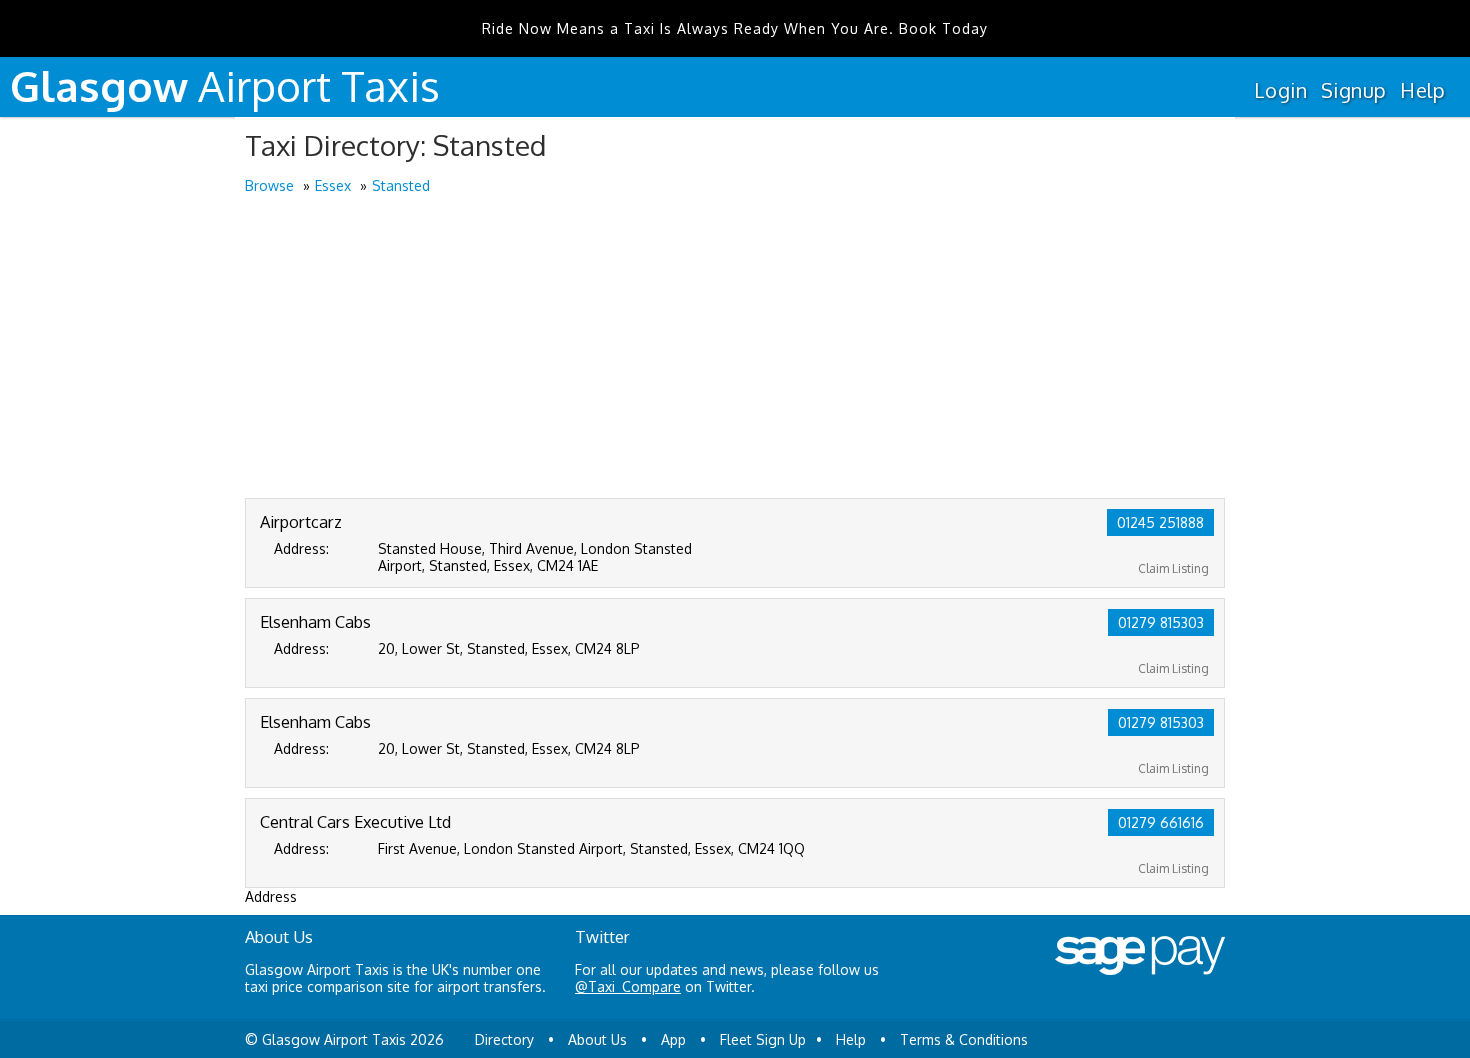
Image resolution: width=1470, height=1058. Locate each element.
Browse (269, 185)
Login (1280, 90)
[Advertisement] (735, 348)
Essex (333, 185)
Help (1422, 90)
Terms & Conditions (964, 1039)
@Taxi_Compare (628, 986)
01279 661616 (1161, 822)
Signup (1353, 90)
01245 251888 (1160, 522)
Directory (504, 1039)
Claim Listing (1173, 568)
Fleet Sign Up (763, 1039)
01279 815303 (1161, 622)
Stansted (401, 185)
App (673, 1039)
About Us (597, 1039)
